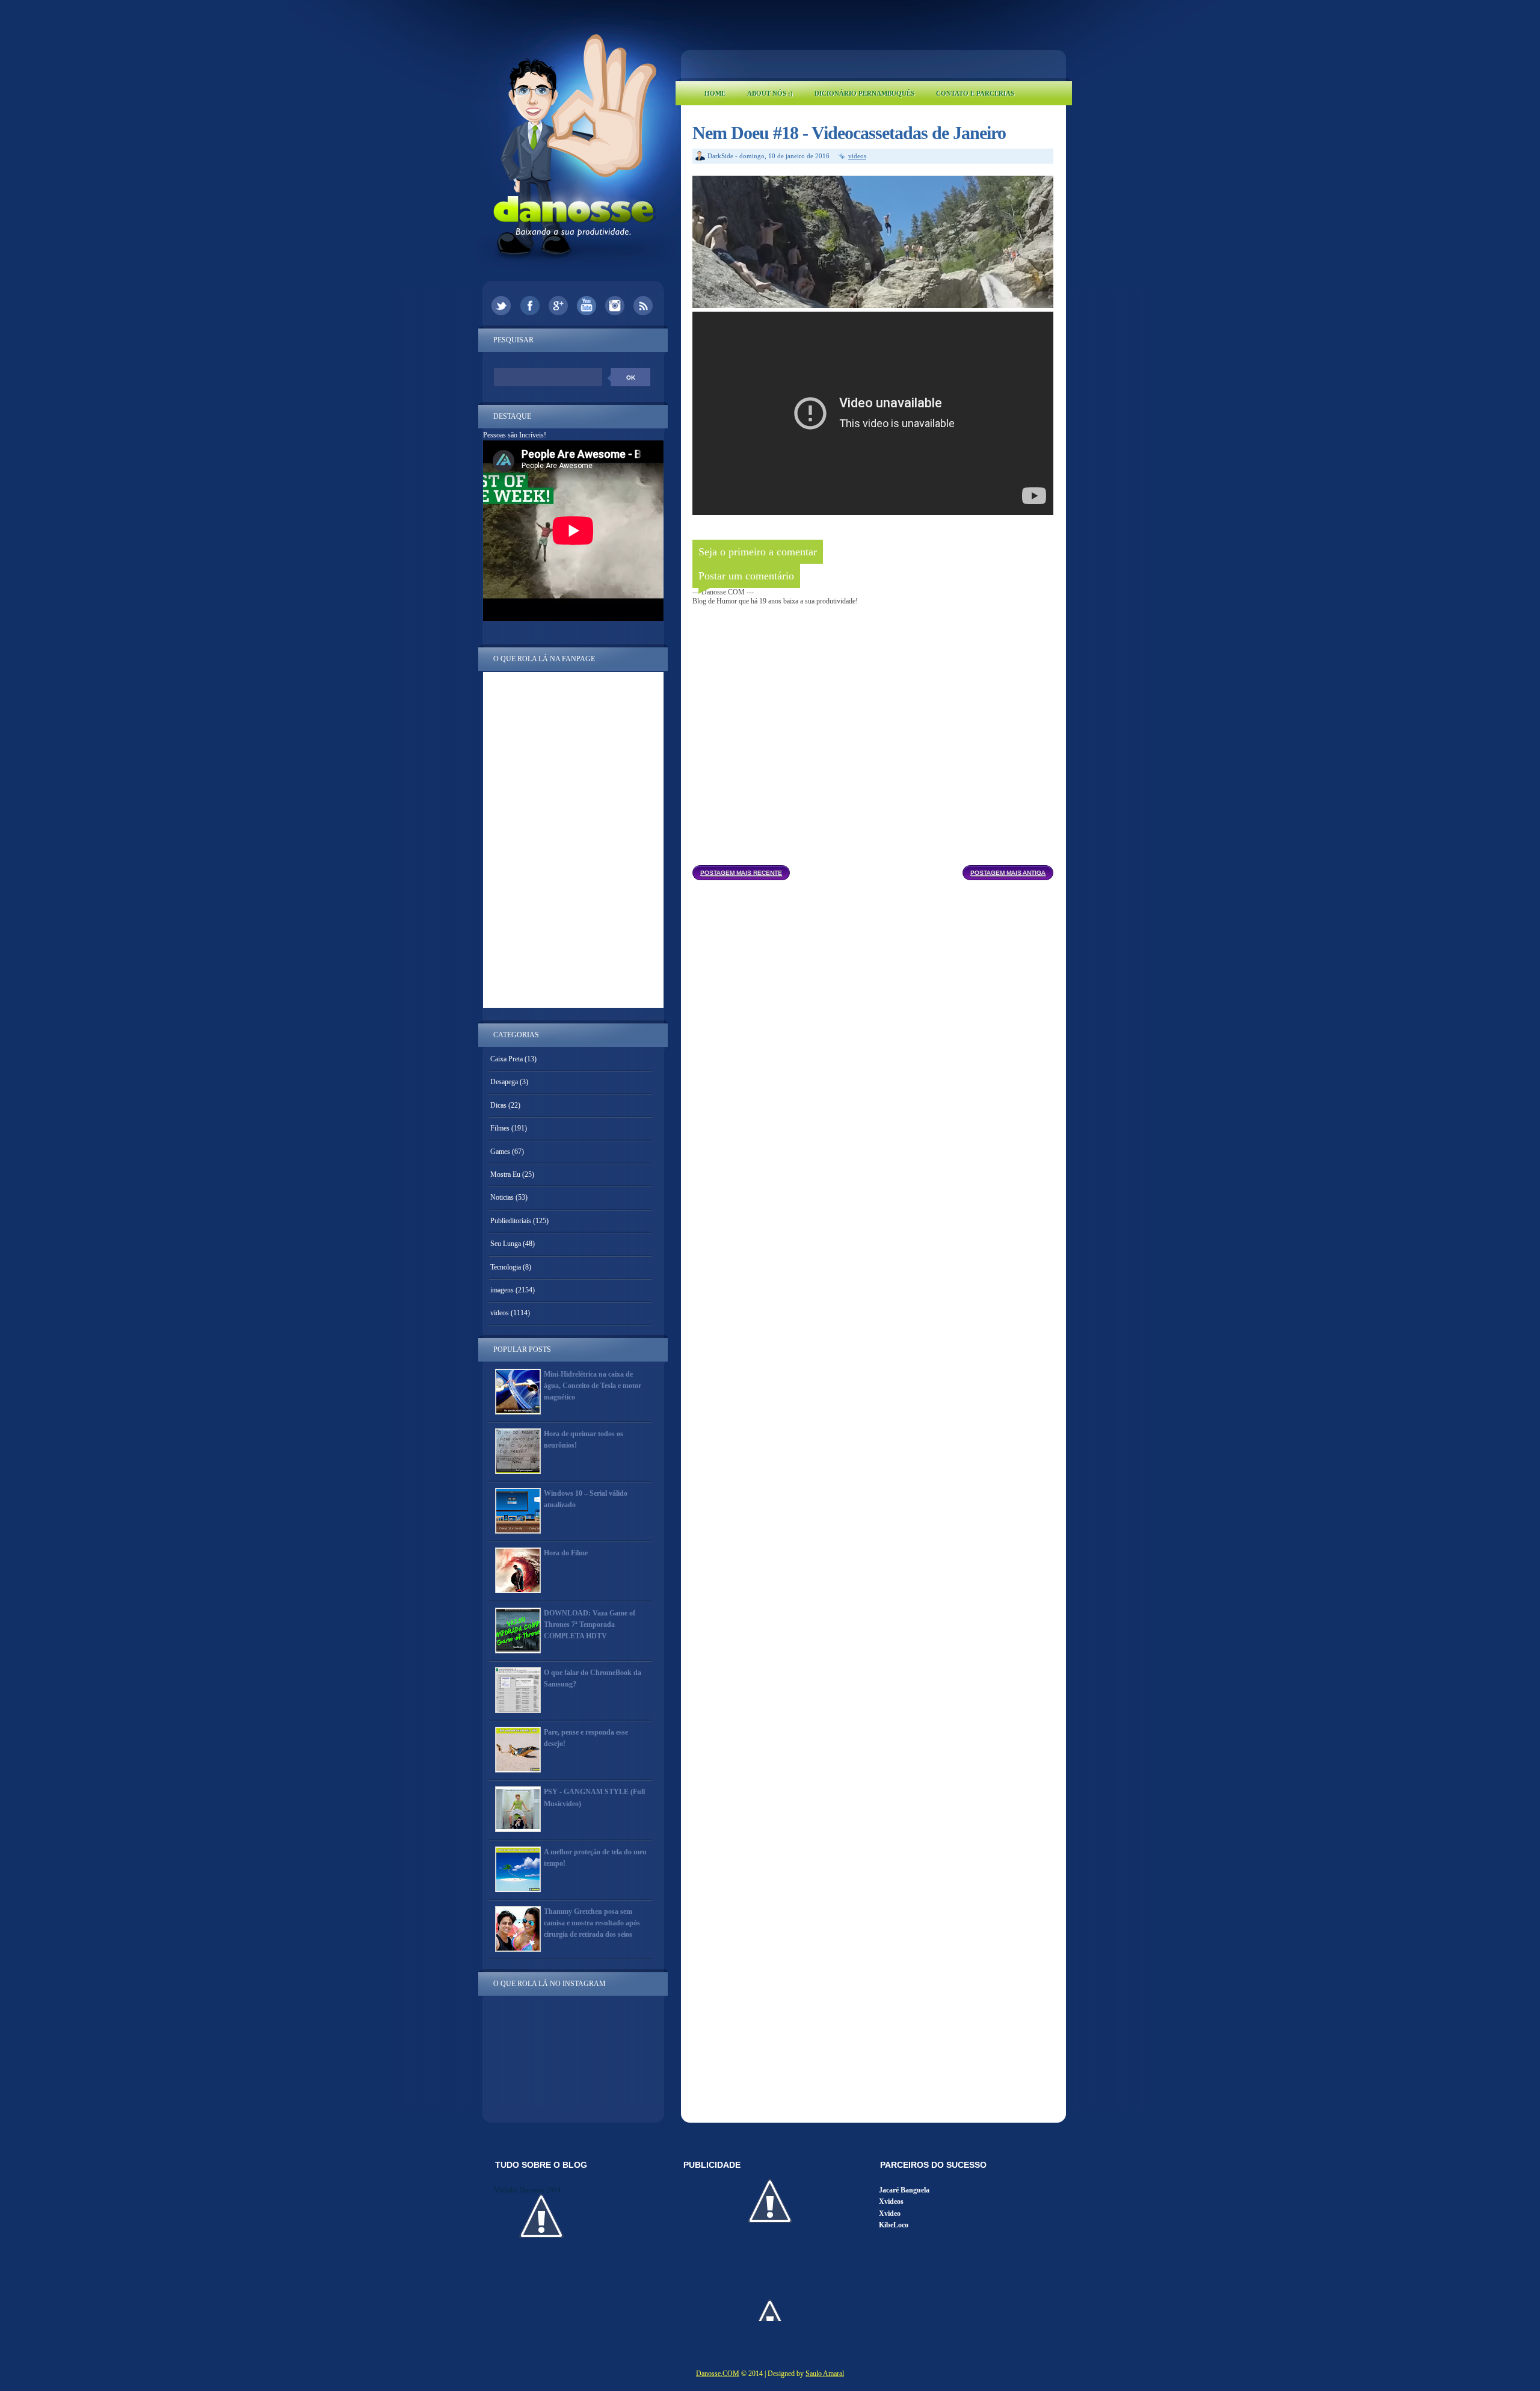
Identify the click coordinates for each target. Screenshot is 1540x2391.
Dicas (498, 1105)
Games (500, 1152)
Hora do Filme (566, 1553)
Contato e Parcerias (975, 93)
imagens (502, 1290)
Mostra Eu (505, 1174)
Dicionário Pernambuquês (864, 93)
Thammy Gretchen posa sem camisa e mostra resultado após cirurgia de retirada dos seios (592, 1923)
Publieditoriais (511, 1221)
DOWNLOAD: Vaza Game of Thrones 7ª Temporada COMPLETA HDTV (590, 1624)
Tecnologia (506, 1267)
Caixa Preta (507, 1059)
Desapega (504, 1082)
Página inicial (876, 869)
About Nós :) (770, 93)
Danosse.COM (718, 2374)
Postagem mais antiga (1008, 873)
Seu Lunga (506, 1244)
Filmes (500, 1128)
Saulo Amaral (825, 2374)
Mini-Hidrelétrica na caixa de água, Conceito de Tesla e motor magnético (593, 1386)
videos (857, 156)
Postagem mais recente (741, 873)
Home (715, 93)
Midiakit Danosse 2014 (527, 2190)
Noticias (502, 1197)
